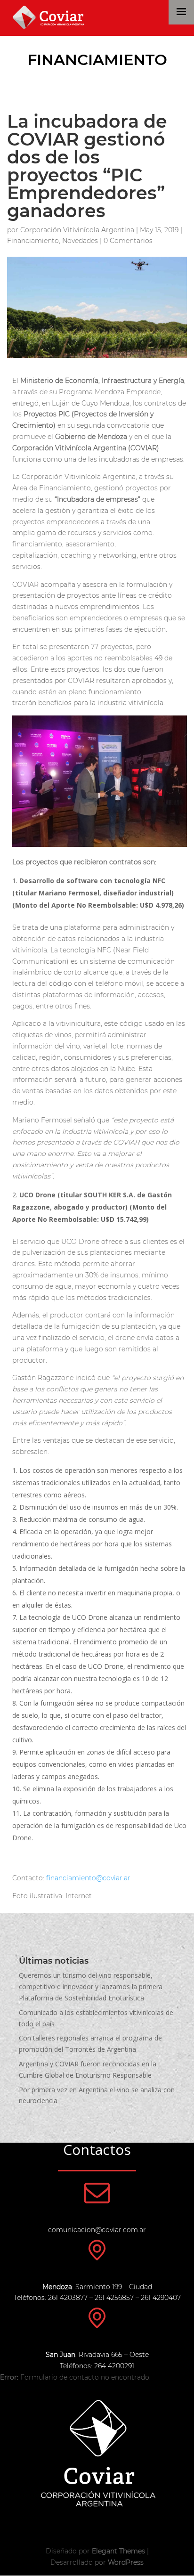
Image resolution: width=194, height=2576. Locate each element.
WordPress (126, 2562)
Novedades (80, 241)
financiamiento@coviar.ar (88, 1878)
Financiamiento (97, 60)
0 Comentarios (128, 241)
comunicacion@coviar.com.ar (97, 2230)
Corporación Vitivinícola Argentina (77, 230)
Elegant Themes (118, 2551)
